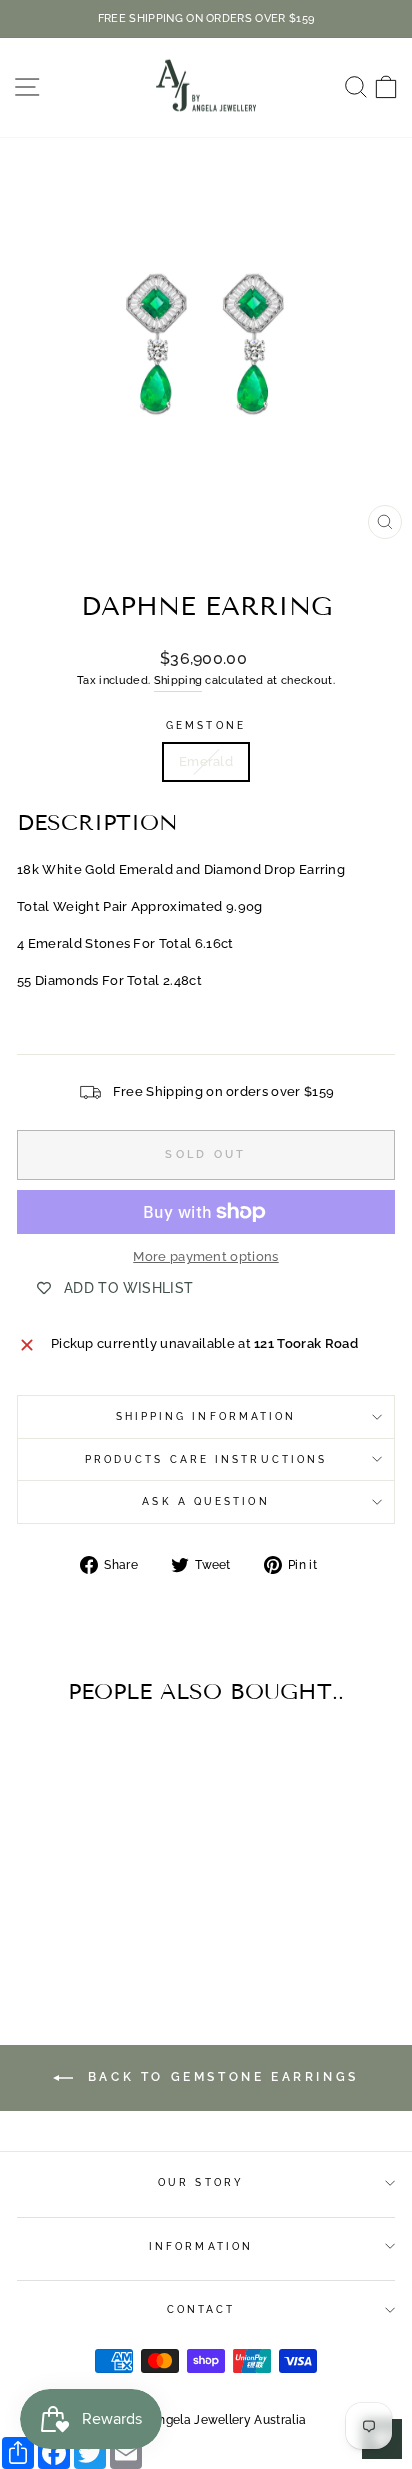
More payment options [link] (205, 1256)
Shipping (178, 680)
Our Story (201, 2182)
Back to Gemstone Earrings (220, 2077)
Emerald (206, 761)
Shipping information (206, 1416)
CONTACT (201, 2309)
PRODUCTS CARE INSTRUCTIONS (206, 1459)
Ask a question (205, 1501)
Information (201, 2246)
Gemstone (206, 725)
